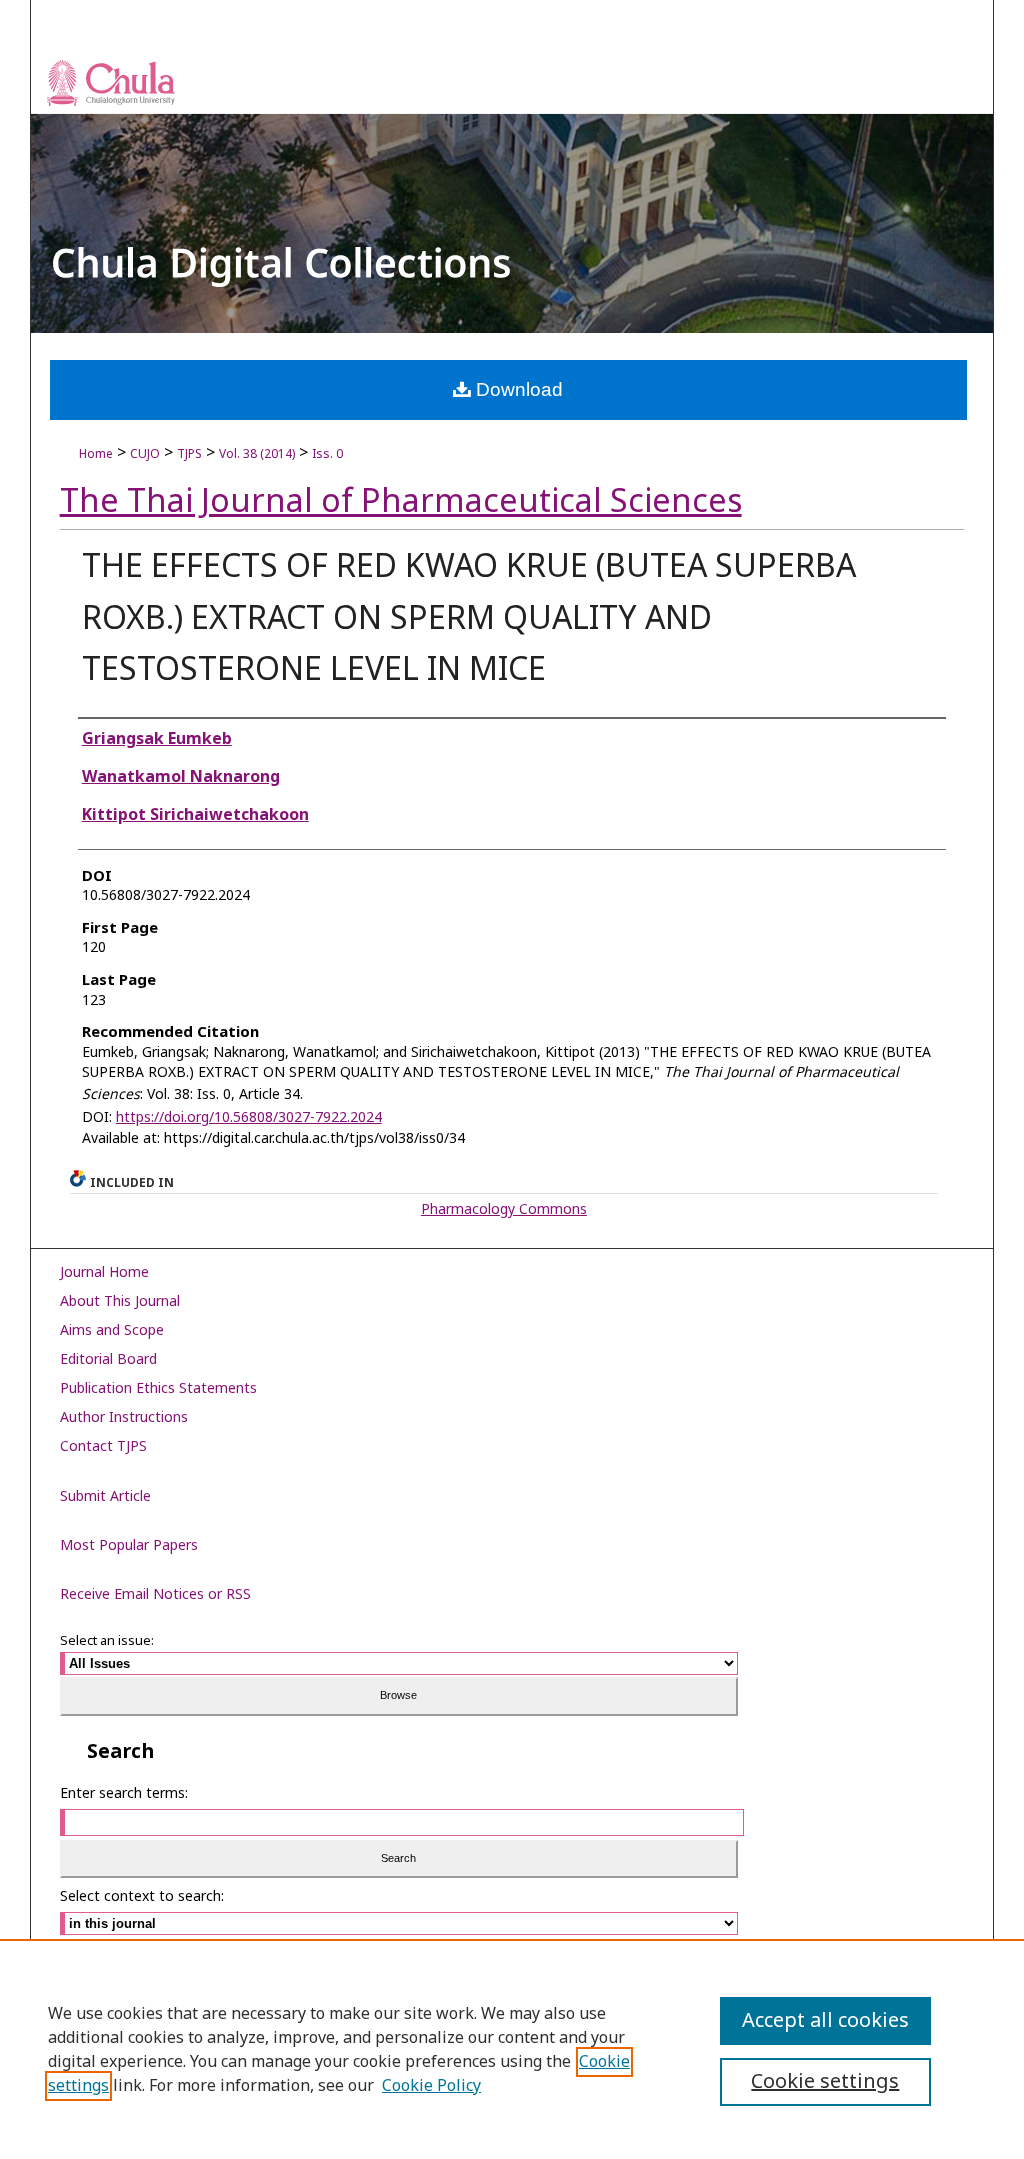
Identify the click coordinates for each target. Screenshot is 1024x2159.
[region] (512, 2049)
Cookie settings (825, 2082)
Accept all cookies (825, 2021)
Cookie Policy (431, 2086)
